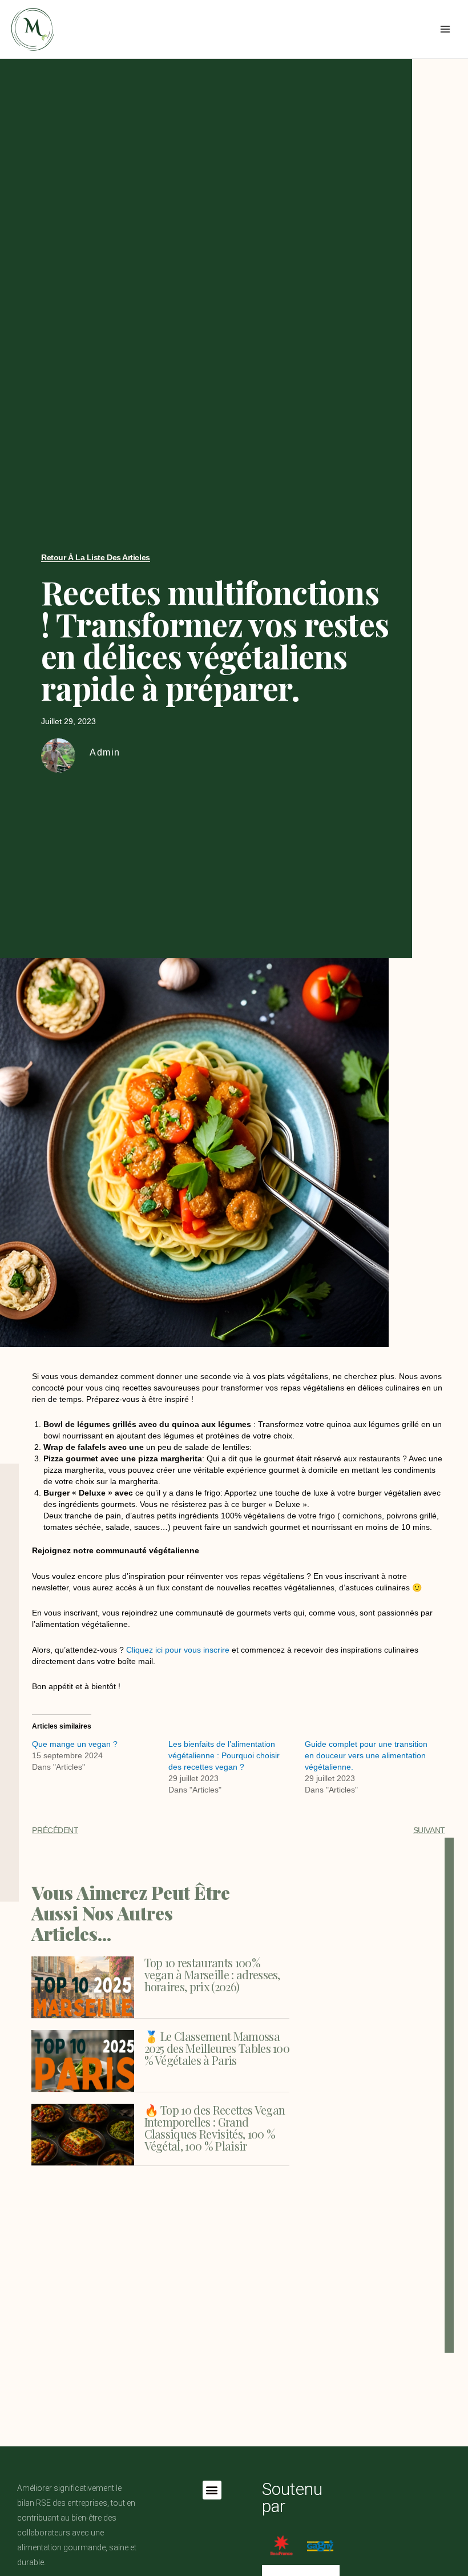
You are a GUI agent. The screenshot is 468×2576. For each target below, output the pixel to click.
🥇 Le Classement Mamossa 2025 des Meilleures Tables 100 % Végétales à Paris (217, 2048)
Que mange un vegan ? (75, 1744)
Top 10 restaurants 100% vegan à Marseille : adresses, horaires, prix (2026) (212, 1974)
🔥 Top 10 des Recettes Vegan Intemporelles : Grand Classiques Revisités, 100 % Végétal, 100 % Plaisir (215, 2128)
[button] (212, 2490)
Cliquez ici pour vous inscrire (178, 1650)
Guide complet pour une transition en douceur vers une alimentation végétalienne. (366, 1755)
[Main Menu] (445, 29)
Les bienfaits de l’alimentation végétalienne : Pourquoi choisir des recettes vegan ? (224, 1755)
